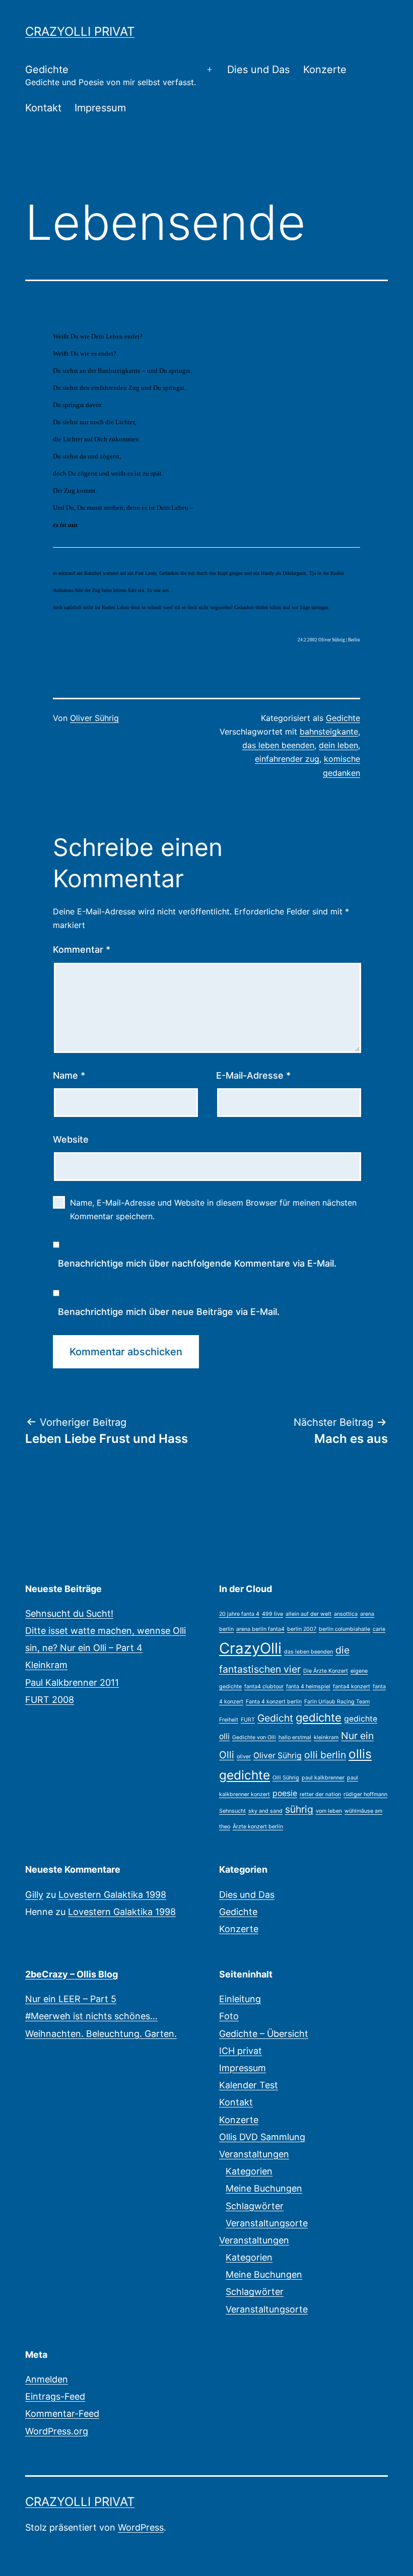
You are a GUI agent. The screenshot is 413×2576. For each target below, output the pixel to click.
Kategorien (249, 2171)
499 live (272, 1614)
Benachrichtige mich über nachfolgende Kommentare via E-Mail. (197, 1263)
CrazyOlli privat (80, 31)
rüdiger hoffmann (365, 1794)
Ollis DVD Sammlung (262, 2137)
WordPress (141, 2527)
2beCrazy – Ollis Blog (72, 1974)
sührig (299, 1809)
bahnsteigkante (329, 732)
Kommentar (82, 949)
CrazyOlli (250, 1648)
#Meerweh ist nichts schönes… (91, 2016)
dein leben (338, 745)
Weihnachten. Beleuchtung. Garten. (101, 2034)
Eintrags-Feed (55, 2396)
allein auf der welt (308, 1614)
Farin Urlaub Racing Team (337, 1702)
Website (71, 1139)
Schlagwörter (255, 2206)
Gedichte (111, 75)
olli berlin (325, 1755)
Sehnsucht (232, 1811)
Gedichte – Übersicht (264, 2034)
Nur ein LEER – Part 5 (71, 1999)
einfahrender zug (287, 759)
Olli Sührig (286, 1778)
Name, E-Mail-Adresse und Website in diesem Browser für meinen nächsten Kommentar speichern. (213, 1209)
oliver (244, 1757)
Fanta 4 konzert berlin (274, 1702)
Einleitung (240, 1999)
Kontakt (43, 108)
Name (69, 1075)
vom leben (329, 1811)
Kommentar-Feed (62, 2414)
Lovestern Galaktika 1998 (112, 1895)
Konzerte (325, 70)
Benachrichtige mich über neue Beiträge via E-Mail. (169, 1312)
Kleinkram (46, 1665)
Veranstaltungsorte (267, 2223)
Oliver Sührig (94, 718)
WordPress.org (57, 2431)
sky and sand (265, 1811)
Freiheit (229, 1720)
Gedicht (275, 1718)
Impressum (100, 108)
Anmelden (47, 2379)
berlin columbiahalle (345, 1629)
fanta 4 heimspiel (308, 1687)
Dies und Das (258, 70)
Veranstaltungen (254, 2154)
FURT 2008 (50, 1700)
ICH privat (240, 2051)
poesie (285, 1793)
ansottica (346, 1614)
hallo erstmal (295, 1737)
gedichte (319, 1718)
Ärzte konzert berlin (258, 1827)
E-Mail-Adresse (253, 1075)
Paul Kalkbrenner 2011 (72, 1682)
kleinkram (326, 1737)
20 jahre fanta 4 (239, 1614)
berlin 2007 (302, 1629)
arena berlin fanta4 (260, 1629)
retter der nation (320, 1794)
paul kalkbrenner (323, 1778)
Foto (229, 2016)
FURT (248, 1720)
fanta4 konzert (352, 1687)
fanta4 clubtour (264, 1687)
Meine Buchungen (264, 2188)
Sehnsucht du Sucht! (69, 1613)
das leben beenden (278, 745)
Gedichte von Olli (254, 1737)
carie (379, 1629)
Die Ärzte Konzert (326, 1671)
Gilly (34, 1895)
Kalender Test (249, 2085)
